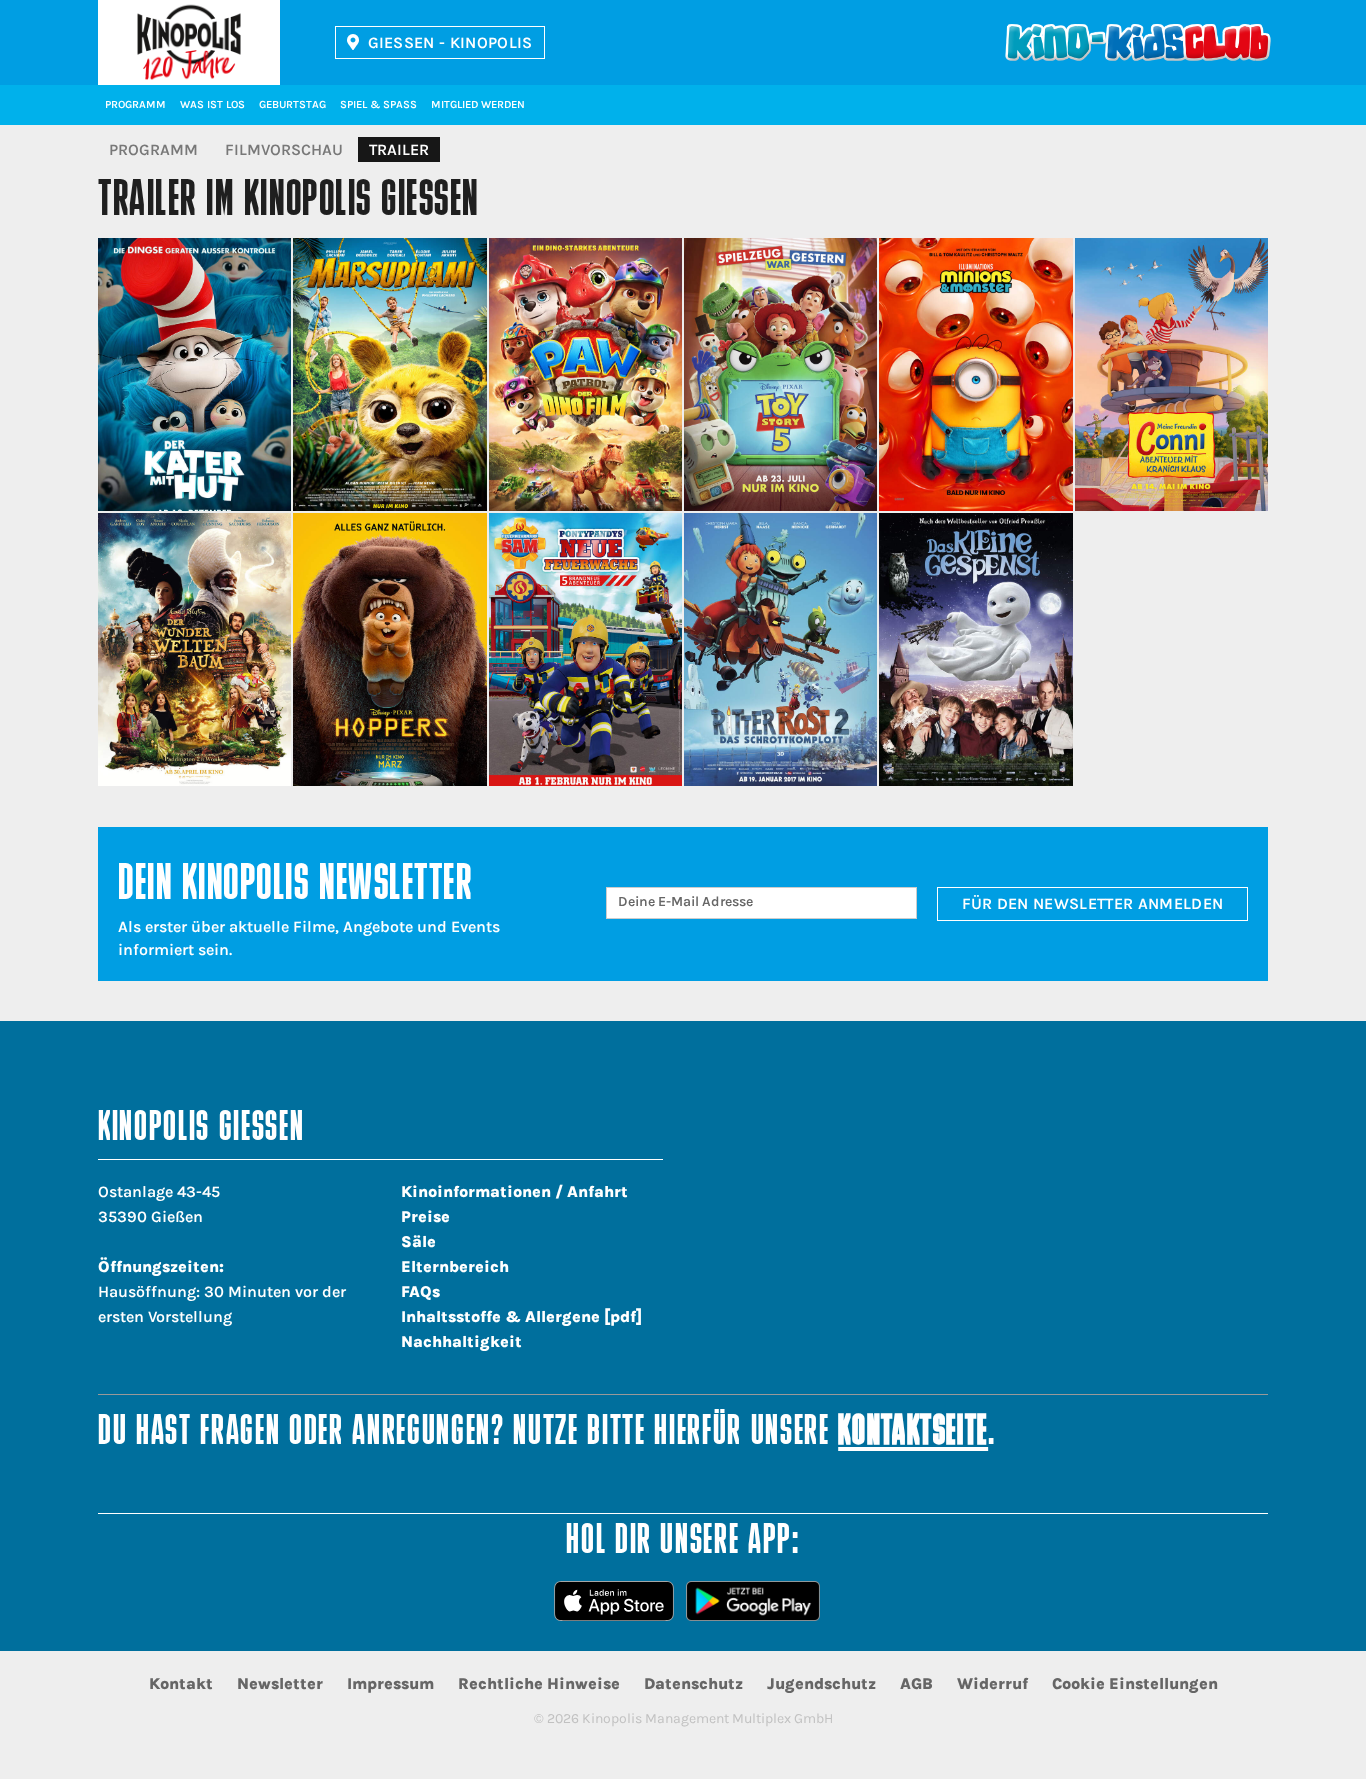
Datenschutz (693, 1683)
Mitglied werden (478, 104)
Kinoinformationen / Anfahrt (514, 1191)
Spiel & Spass (378, 104)
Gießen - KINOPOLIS (450, 42)
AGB (916, 1683)
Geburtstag (292, 104)
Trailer (399, 149)
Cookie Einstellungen (1135, 1683)
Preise (425, 1216)
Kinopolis (189, 42)
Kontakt (181, 1683)
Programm (135, 104)
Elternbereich (455, 1266)
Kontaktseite (913, 1433)
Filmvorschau (284, 149)
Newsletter (280, 1683)
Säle (418, 1241)
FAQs (420, 1291)
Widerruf (992, 1683)
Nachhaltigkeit (461, 1341)
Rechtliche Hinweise (539, 1683)
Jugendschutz (821, 1683)
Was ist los (212, 104)
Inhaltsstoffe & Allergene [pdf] (521, 1316)
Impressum (390, 1683)
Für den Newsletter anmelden (1093, 903)
